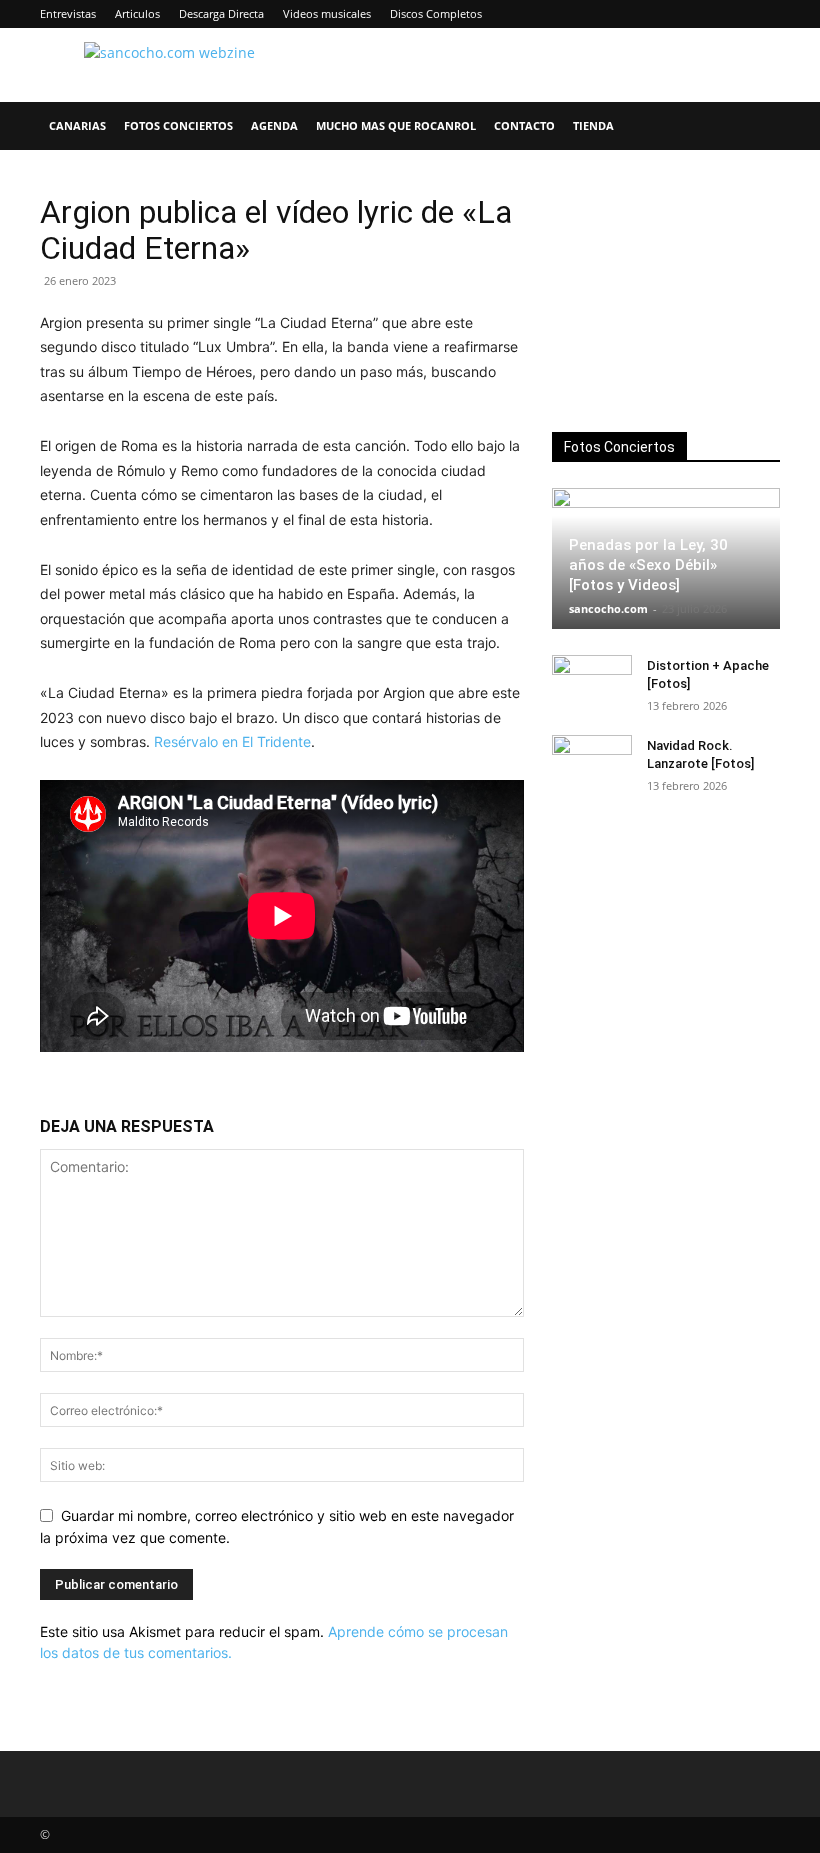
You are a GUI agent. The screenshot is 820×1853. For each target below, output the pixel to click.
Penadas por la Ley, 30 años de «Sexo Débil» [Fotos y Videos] (648, 565)
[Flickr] (633, 14)
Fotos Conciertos (178, 125)
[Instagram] (666, 14)
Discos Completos (436, 13)
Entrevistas (68, 13)
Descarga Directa (221, 13)
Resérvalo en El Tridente (232, 741)
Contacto (524, 125)
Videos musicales (327, 13)
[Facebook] (600, 14)
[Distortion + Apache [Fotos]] (592, 685)
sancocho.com (608, 608)
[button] (756, 126)
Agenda (274, 125)
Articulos (137, 13)
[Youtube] (765, 14)
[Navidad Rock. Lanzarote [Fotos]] (592, 765)
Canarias (77, 125)
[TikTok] (732, 14)
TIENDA (593, 125)
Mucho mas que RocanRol (396, 125)
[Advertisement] (666, 294)
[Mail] (699, 14)
